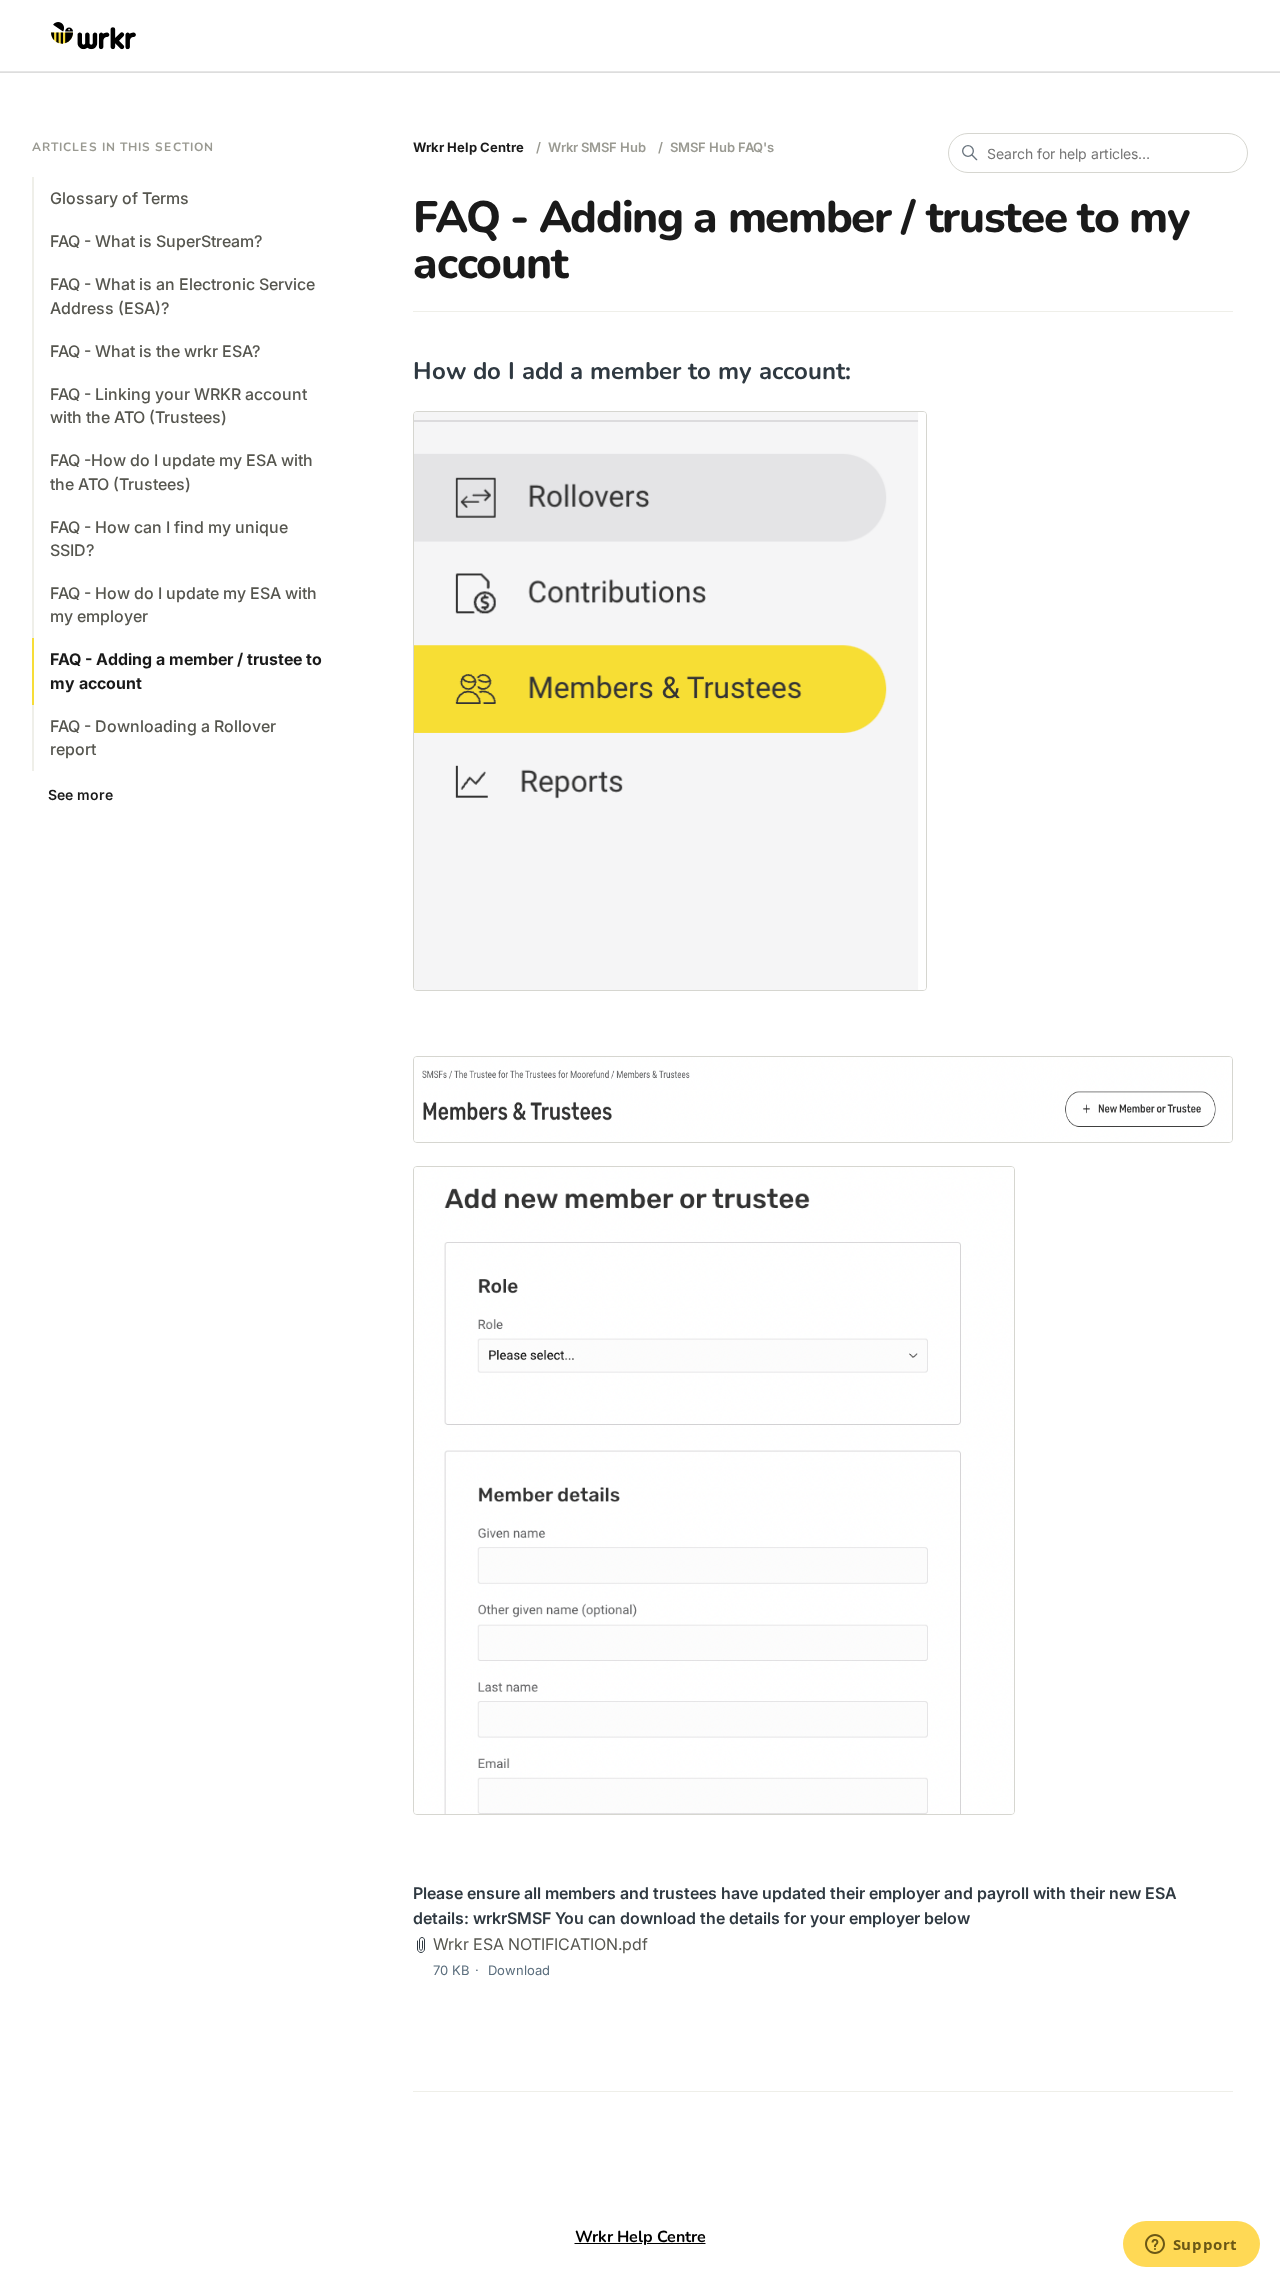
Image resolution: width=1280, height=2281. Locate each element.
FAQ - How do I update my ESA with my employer (183, 604)
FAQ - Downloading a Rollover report (163, 737)
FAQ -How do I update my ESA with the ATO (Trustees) (181, 471)
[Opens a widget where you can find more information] (1191, 2246)
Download (519, 1970)
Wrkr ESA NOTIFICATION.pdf (540, 1944)
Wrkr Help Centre (468, 147)
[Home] (93, 36)
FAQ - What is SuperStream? (156, 241)
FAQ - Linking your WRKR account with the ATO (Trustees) (178, 405)
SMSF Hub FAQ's (722, 147)
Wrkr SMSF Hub (597, 147)
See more (80, 794)
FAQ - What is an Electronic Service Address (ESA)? (182, 295)
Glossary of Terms (119, 198)
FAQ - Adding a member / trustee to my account (186, 670)
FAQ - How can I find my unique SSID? (169, 538)
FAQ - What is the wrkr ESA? (155, 351)
